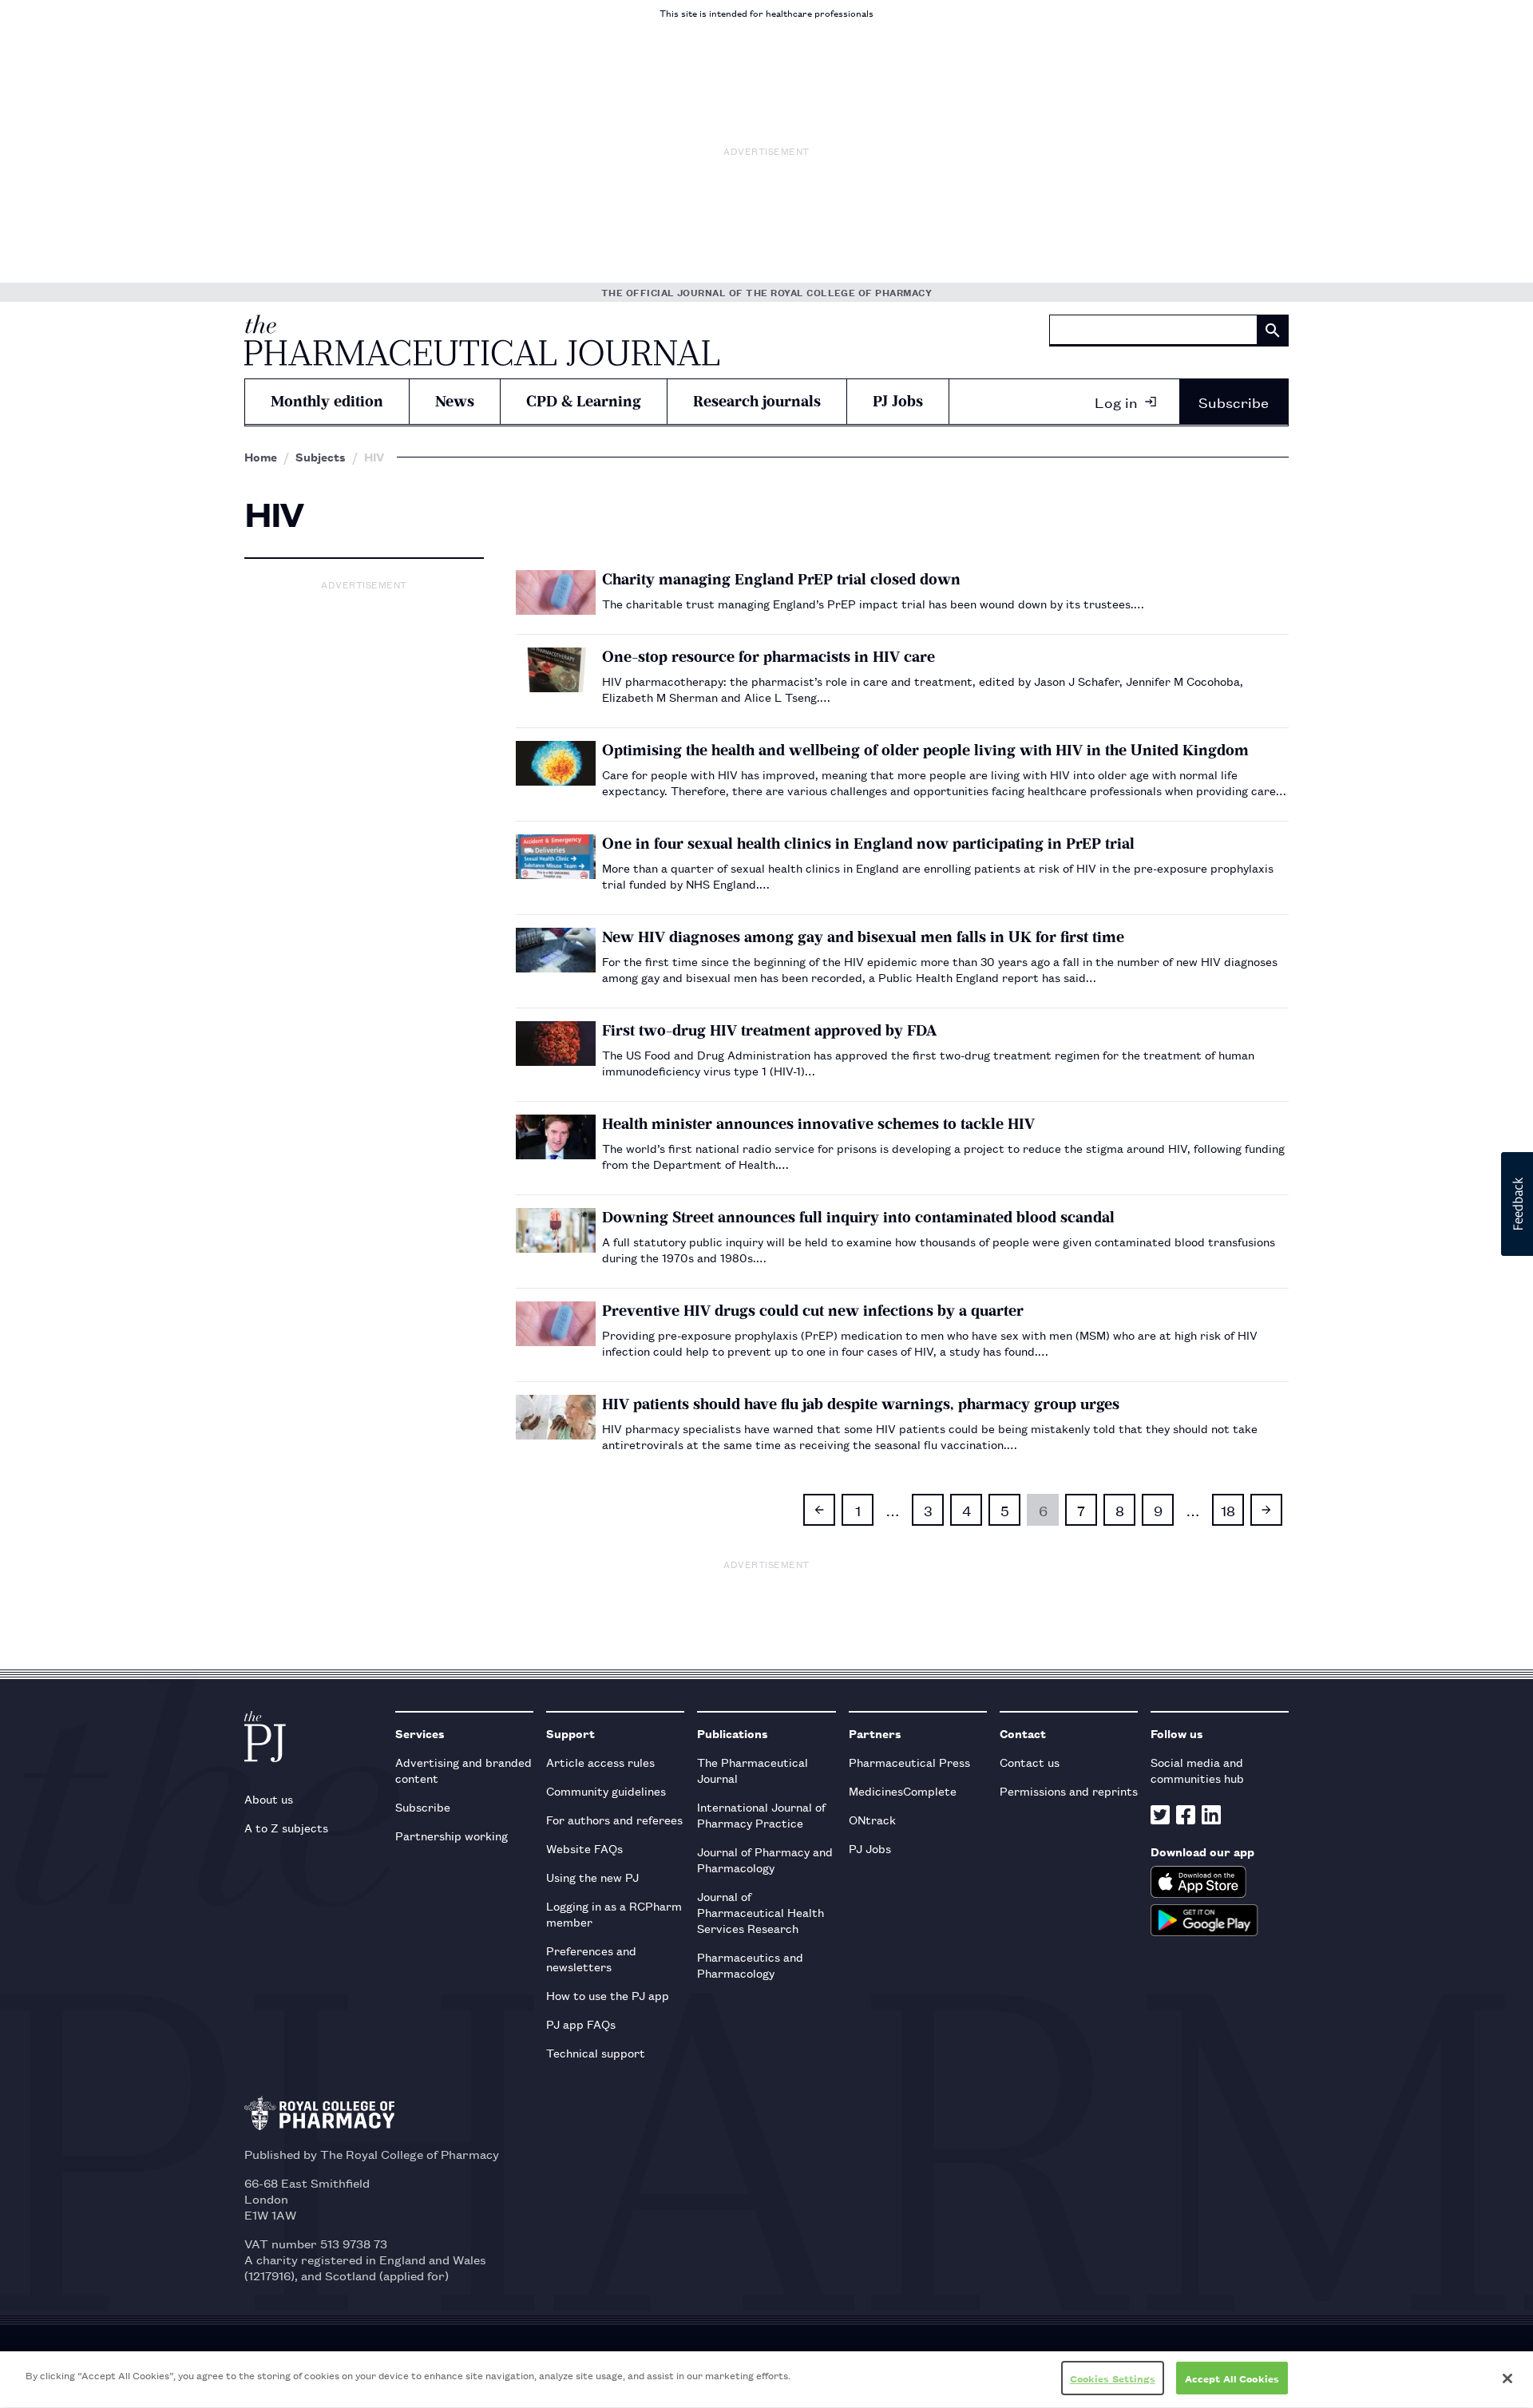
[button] (1517, 1204)
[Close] (1507, 2378)
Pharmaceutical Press (909, 1762)
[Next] (1266, 1510)
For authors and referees (614, 1819)
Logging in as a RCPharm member (614, 1913)
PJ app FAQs (581, 2024)
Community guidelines (606, 1790)
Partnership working (452, 1835)
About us (269, 1798)
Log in (1116, 402)
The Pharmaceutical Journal (753, 1770)
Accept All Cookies (1232, 2378)
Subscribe (1234, 402)
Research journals (757, 401)
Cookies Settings (1113, 2378)
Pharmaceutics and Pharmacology (750, 1964)
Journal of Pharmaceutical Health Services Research (761, 1912)
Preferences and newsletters (591, 1958)
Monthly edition (327, 401)
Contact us (1030, 1762)
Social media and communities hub (1197, 1770)
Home (261, 457)
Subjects (321, 457)
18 (1228, 1510)
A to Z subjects (286, 1827)
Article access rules (600, 1762)
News (455, 401)
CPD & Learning (584, 401)
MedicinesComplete (903, 1790)
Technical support (596, 2052)
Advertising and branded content (463, 1770)
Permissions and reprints (1069, 1790)
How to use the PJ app (608, 1995)
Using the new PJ (592, 1877)
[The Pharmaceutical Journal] (482, 340)
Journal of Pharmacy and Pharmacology (765, 1859)
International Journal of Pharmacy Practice (761, 1814)
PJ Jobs (898, 401)
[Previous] (819, 1510)
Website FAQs (584, 1848)
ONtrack (872, 1819)
